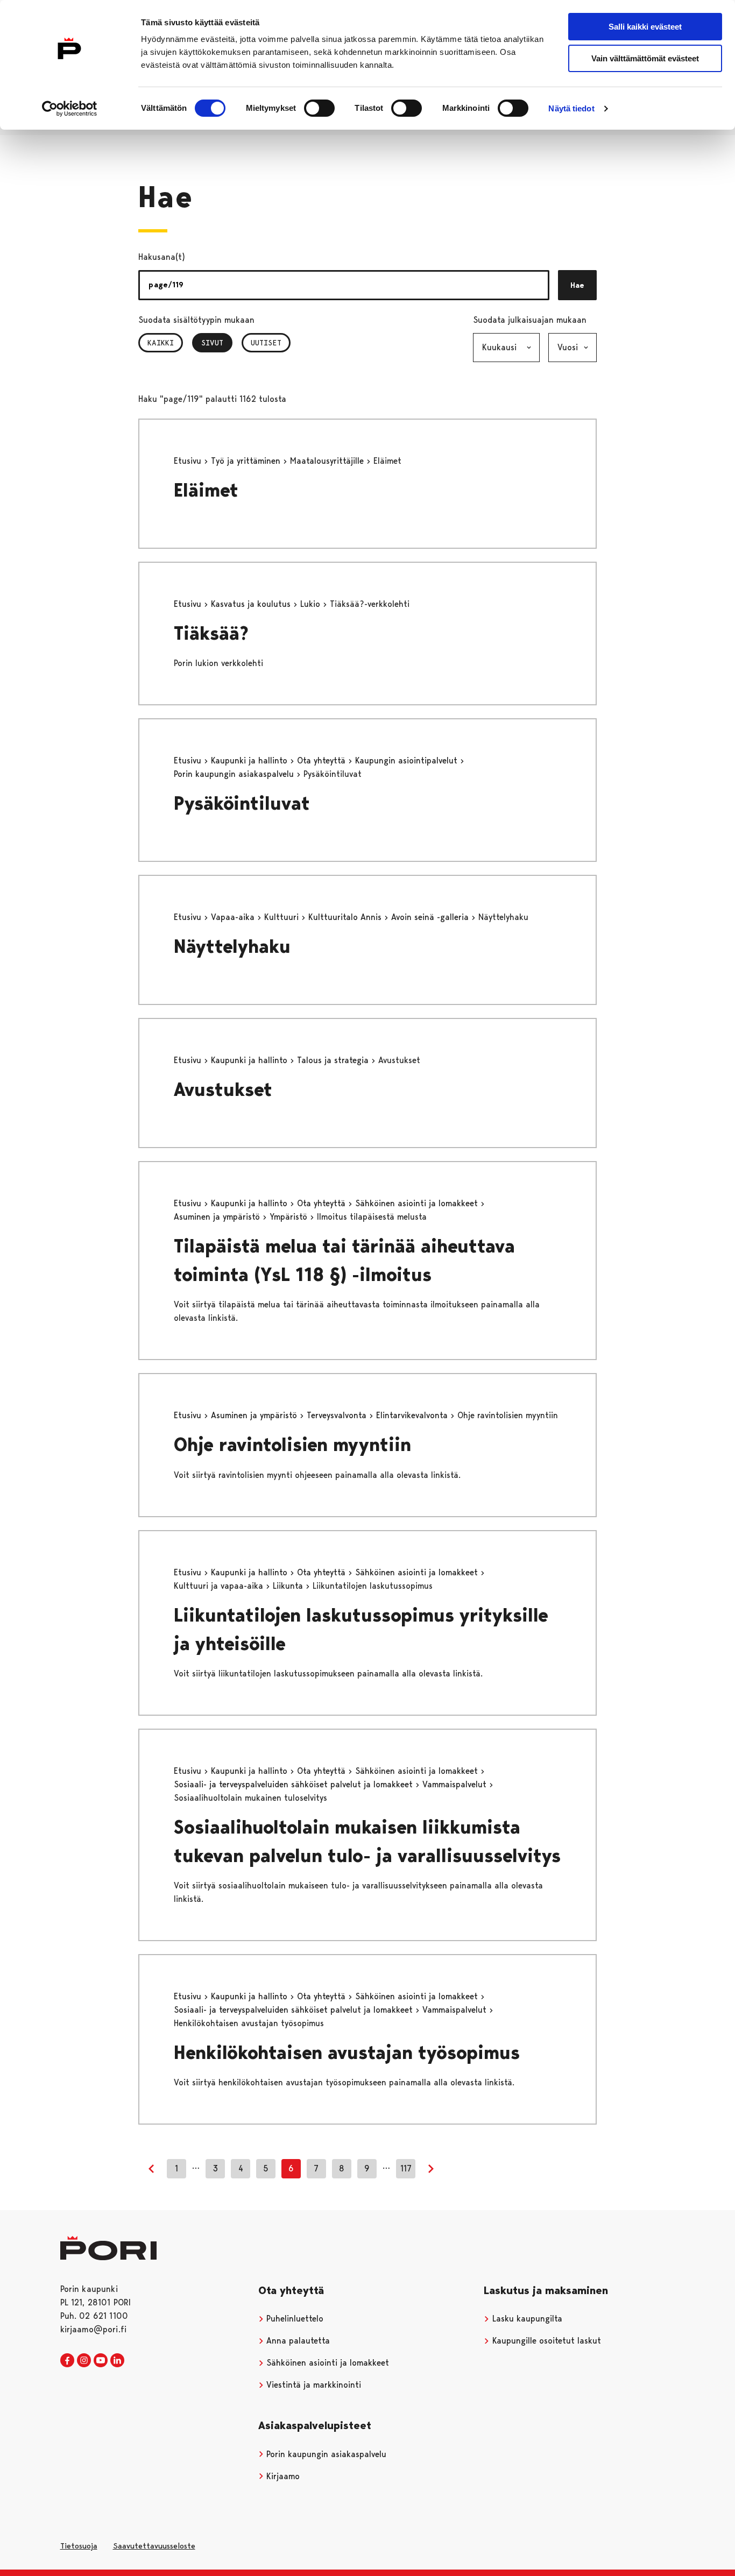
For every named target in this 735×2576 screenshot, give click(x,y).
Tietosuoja (79, 2546)
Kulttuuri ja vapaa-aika (220, 1586)
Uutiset (266, 343)
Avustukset (223, 1090)
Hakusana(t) (162, 257)
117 (406, 2168)
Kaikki (161, 343)
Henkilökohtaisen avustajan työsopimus (347, 2053)
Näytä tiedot (571, 108)
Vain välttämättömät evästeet (645, 58)
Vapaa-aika (234, 917)
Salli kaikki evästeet (645, 27)
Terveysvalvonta (338, 1415)
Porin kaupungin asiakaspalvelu (235, 774)
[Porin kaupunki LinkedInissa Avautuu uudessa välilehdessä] (117, 2361)
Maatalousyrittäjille (328, 461)
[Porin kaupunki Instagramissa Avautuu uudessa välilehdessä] (84, 2361)
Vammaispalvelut (456, 1784)
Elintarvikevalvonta (413, 1415)
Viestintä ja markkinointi (312, 2385)
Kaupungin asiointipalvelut (408, 760)
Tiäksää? (211, 634)
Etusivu (189, 461)
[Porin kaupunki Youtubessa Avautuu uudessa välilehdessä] (101, 2361)
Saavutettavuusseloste (154, 2546)
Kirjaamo (282, 2476)
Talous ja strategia (334, 1060)
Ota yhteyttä (323, 760)
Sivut (217, 343)
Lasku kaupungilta (526, 2319)
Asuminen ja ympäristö (218, 1217)
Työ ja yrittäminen (247, 461)
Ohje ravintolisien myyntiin (292, 1445)
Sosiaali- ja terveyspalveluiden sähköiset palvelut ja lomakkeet (295, 1784)
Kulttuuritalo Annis (346, 917)
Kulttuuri (283, 917)
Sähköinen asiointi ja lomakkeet (418, 1203)
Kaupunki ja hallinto (250, 760)
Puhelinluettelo (294, 2319)
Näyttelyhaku (232, 947)
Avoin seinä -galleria (431, 917)
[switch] (319, 108)
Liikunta (289, 1586)
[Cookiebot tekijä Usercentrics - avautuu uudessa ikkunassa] (70, 109)
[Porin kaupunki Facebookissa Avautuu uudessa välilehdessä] (67, 2361)
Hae (577, 285)
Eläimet (206, 490)
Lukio (312, 604)
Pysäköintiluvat (242, 804)
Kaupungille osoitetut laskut (545, 2341)
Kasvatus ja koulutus (252, 604)
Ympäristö (290, 1217)
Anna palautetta (297, 2341)
